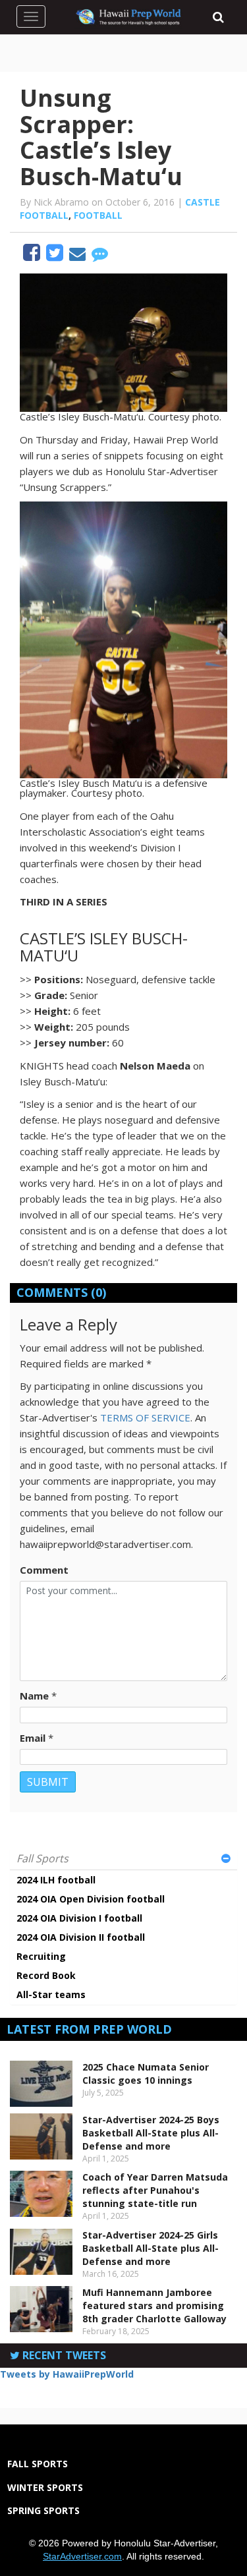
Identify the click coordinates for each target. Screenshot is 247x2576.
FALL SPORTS (38, 2464)
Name (34, 1696)
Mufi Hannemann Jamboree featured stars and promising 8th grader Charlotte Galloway (154, 2305)
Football (98, 215)
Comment (44, 1570)
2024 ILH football (56, 1880)
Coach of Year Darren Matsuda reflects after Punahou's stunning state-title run (155, 2190)
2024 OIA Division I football (79, 1918)
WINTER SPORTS (45, 2487)
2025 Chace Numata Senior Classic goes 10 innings (146, 2074)
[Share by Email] (79, 256)
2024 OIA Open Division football (91, 1899)
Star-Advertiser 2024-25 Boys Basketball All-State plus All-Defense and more (151, 2133)
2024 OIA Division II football (81, 1937)
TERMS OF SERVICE (145, 1417)
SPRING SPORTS (43, 2510)
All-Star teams (51, 1994)
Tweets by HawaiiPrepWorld (67, 2374)
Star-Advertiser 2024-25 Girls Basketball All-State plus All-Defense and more (151, 2248)
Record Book (46, 1975)
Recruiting (41, 1956)
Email (33, 1738)
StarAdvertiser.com (82, 2556)
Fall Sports (42, 1858)
